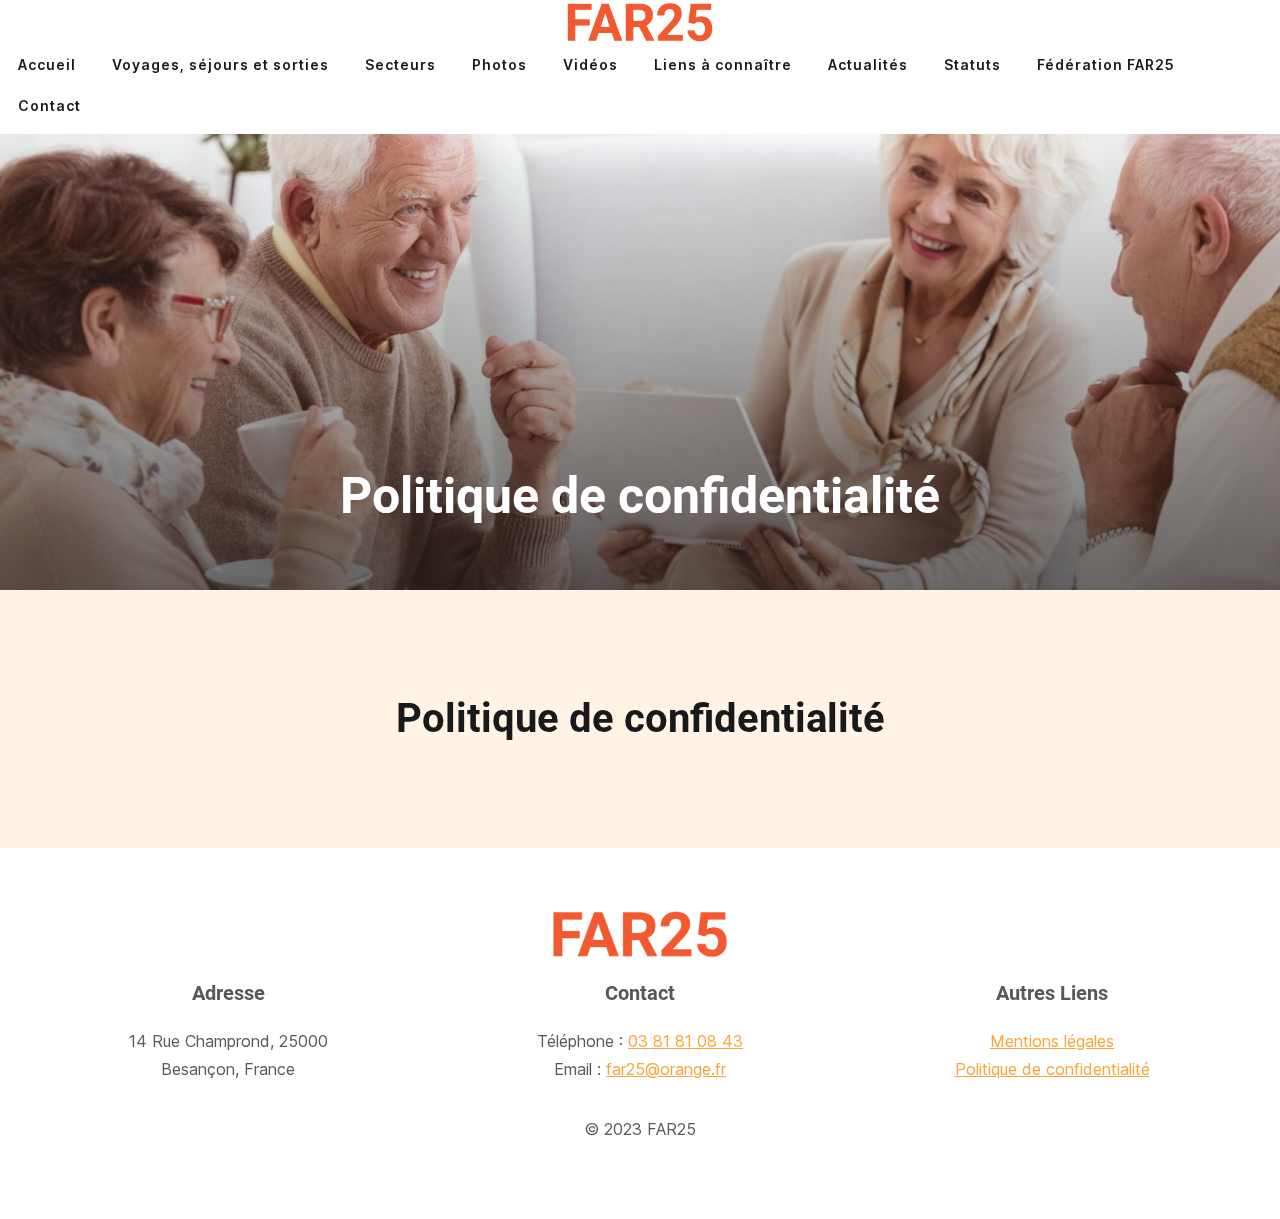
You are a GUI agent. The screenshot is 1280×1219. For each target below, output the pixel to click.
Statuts (972, 64)
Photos (499, 64)
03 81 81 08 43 (685, 1041)
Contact (49, 105)
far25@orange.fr (666, 1069)
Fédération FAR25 (1106, 64)
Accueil (47, 64)
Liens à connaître (723, 64)
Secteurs (400, 64)
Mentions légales (1052, 1041)
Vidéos (590, 64)
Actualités (868, 64)
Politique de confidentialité (1052, 1069)
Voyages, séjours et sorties (220, 64)
